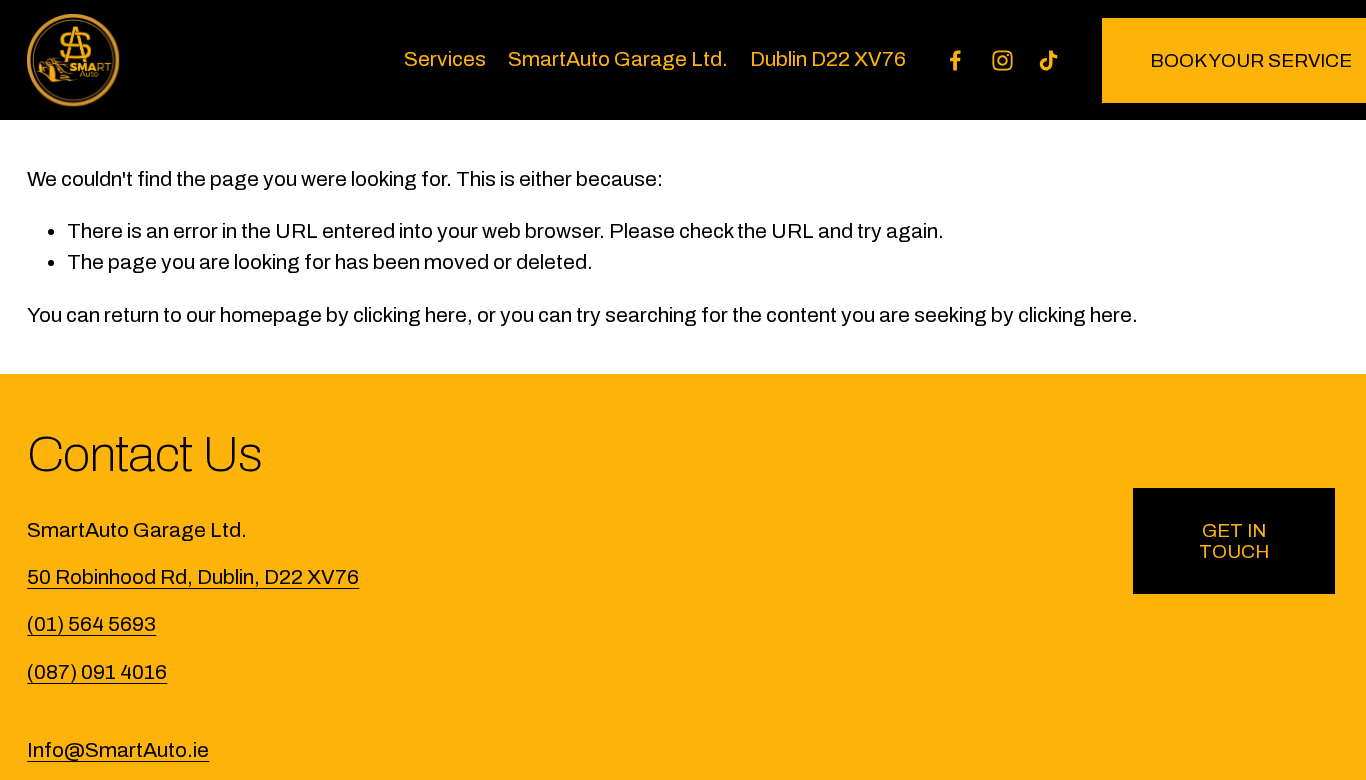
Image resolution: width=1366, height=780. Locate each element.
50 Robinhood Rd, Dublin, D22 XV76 (193, 577)
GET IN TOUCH (1234, 541)
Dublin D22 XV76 (828, 59)
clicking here (410, 315)
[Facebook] (955, 60)
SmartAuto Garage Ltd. (618, 59)
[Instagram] (1002, 60)
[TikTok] (1048, 60)
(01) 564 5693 (91, 624)
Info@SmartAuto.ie (118, 750)
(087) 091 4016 (97, 672)
